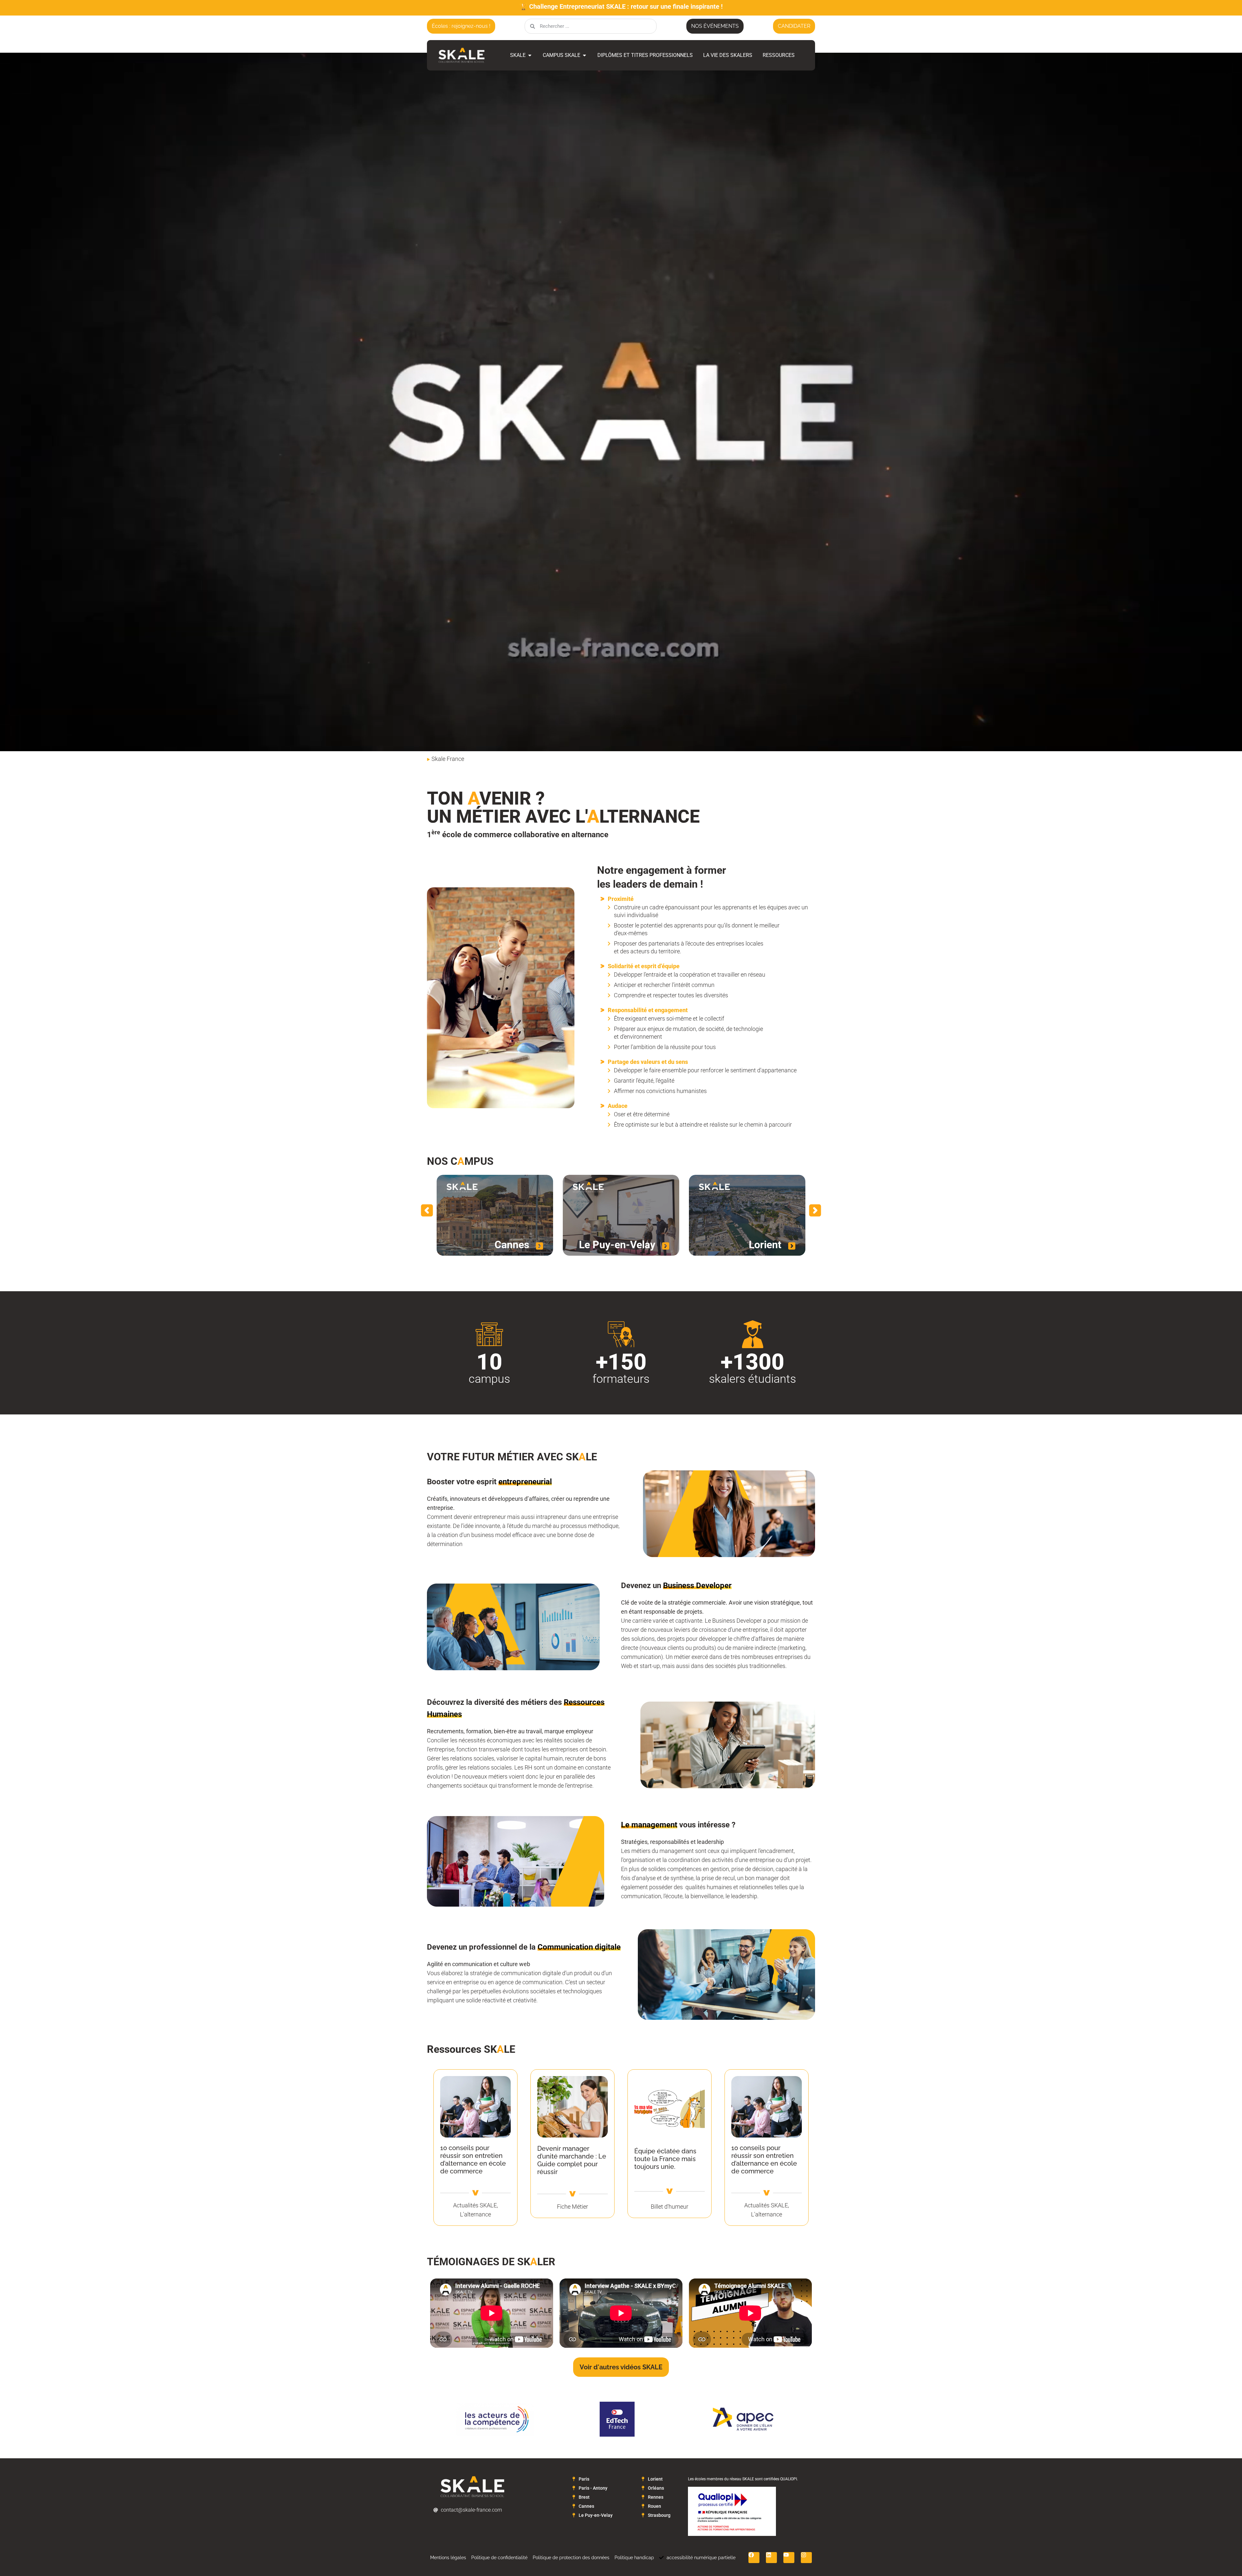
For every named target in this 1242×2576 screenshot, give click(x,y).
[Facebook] (754, 2558)
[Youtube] (789, 2558)
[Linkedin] (771, 2558)
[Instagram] (806, 2558)
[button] (427, 1210)
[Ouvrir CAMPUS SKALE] (584, 55)
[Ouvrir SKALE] (530, 55)
